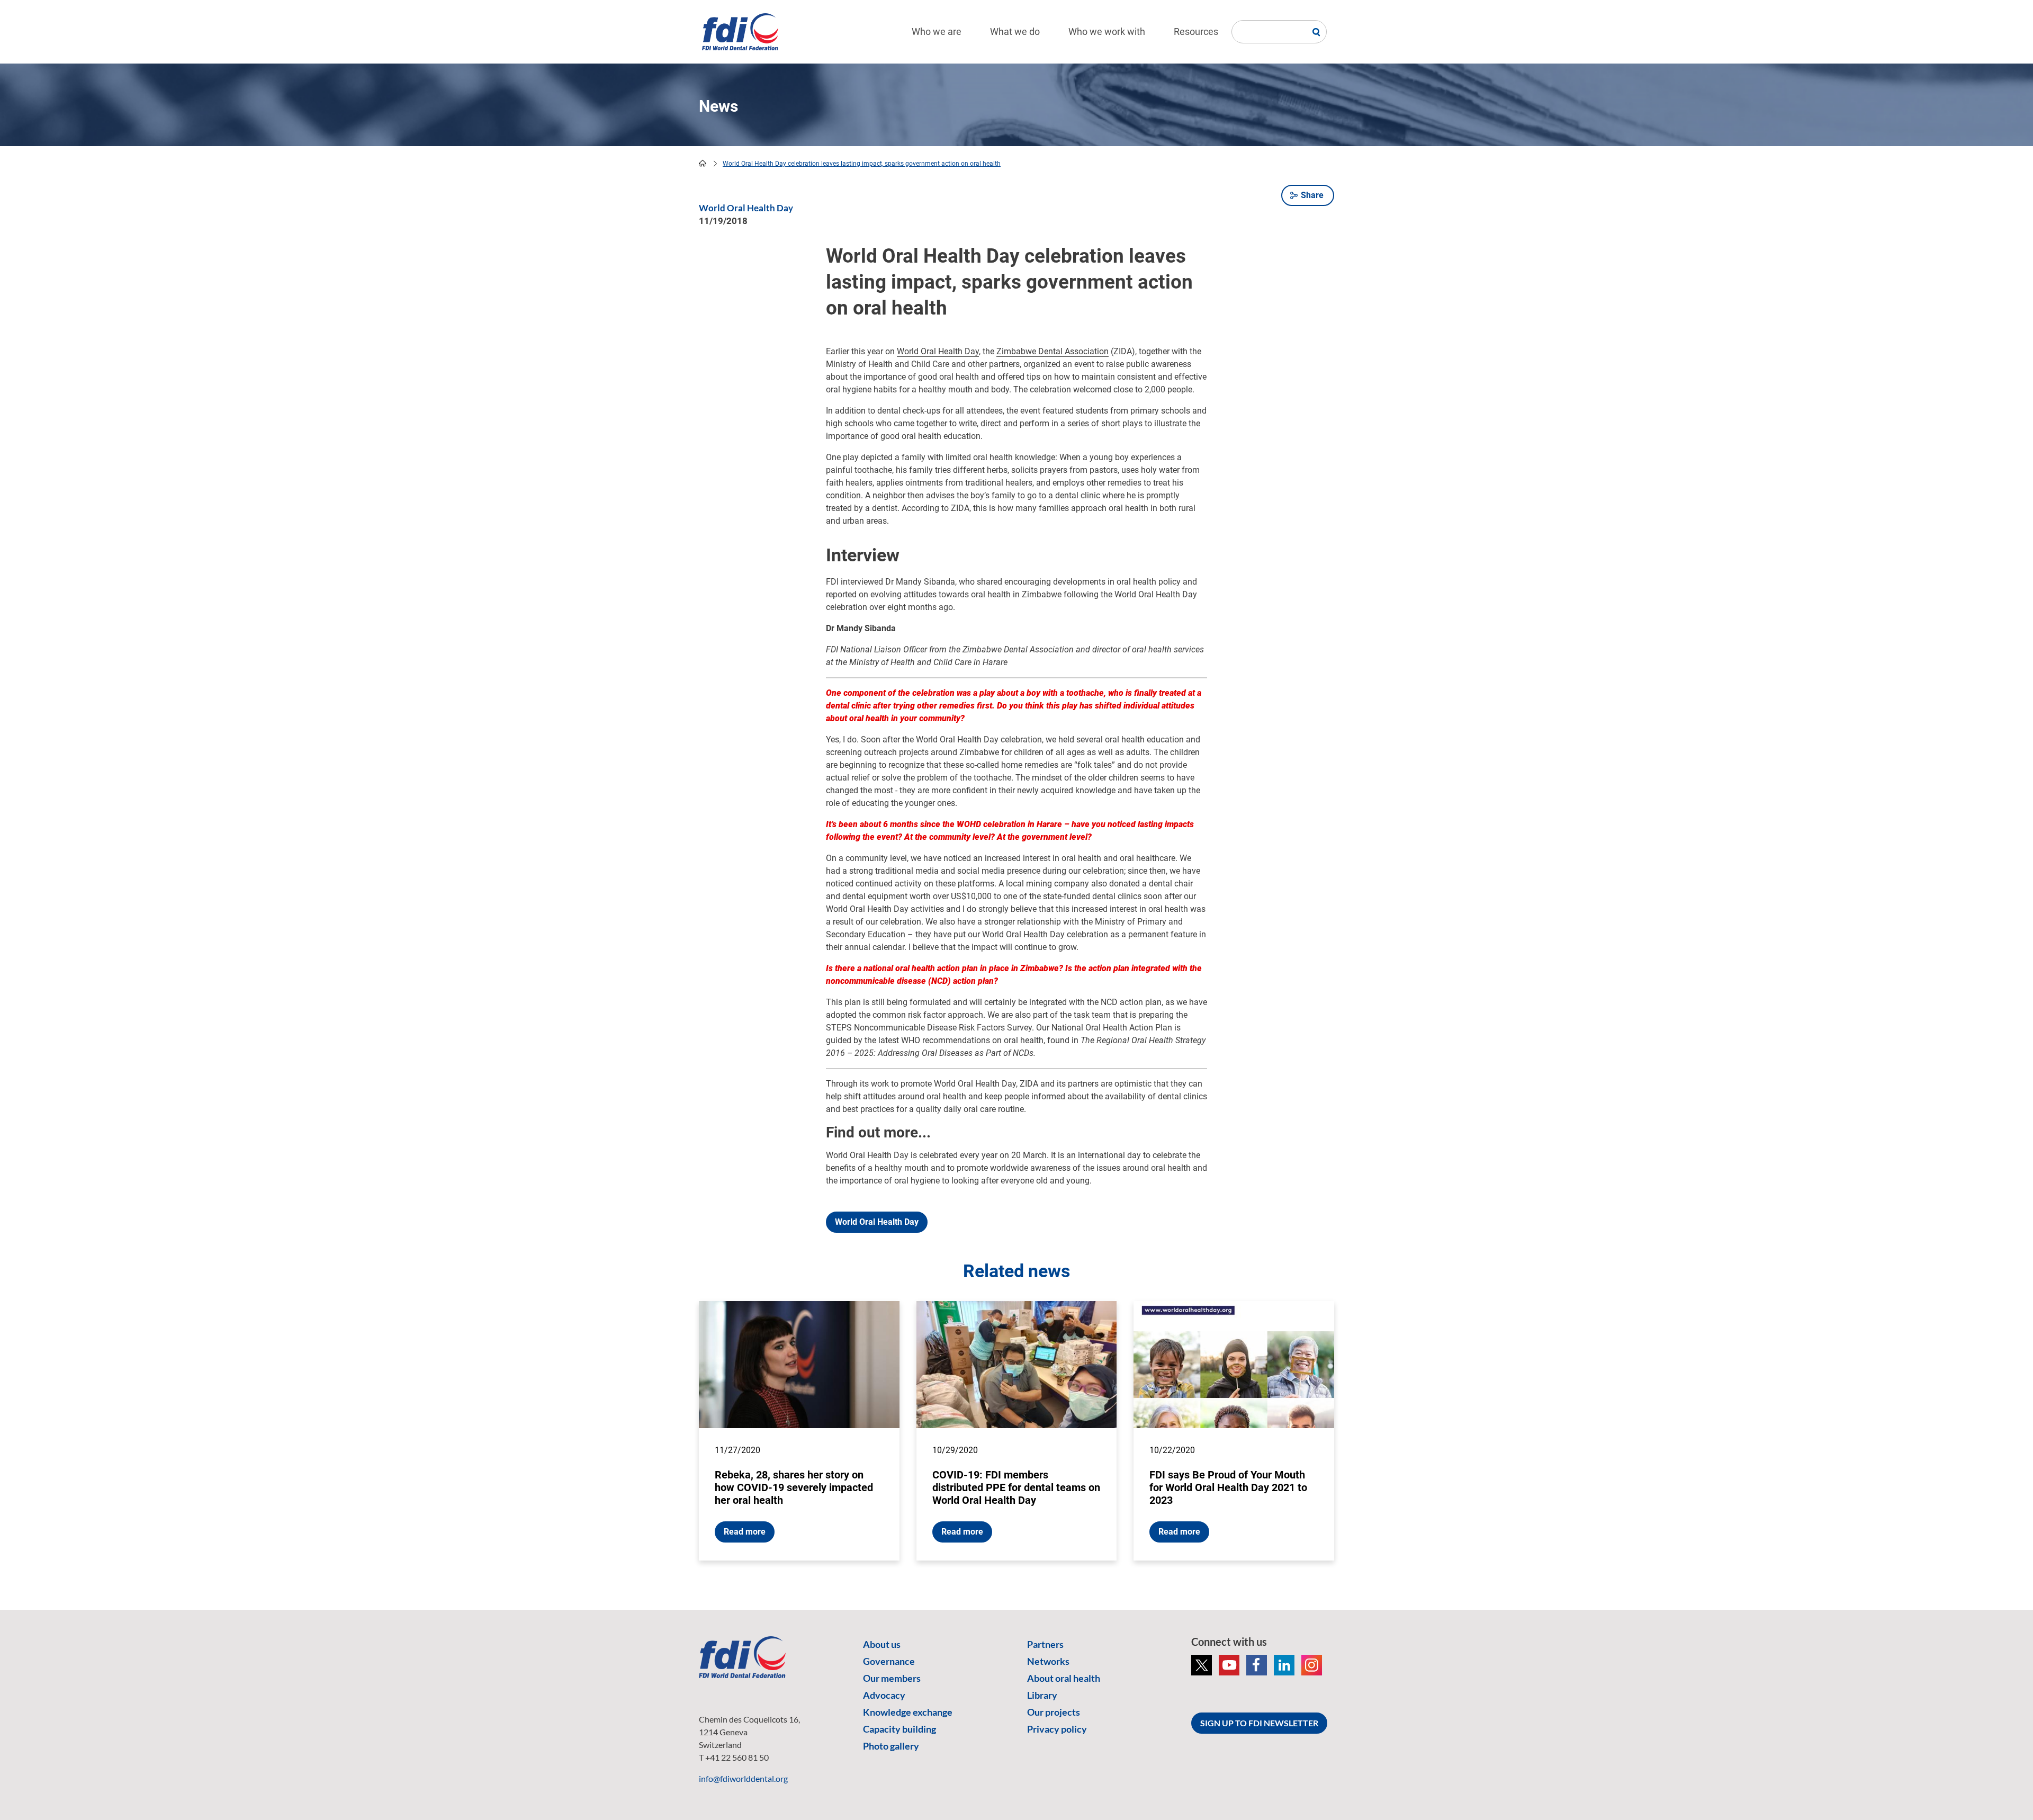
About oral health (1064, 1678)
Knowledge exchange (908, 1712)
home (703, 163)
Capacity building (899, 1729)
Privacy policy (1057, 1729)
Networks (1048, 1661)
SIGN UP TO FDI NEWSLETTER (1259, 1723)
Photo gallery (891, 1746)
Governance (889, 1661)
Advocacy (884, 1695)
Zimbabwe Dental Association (1053, 351)
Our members (892, 1678)
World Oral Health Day (938, 351)
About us (882, 1644)
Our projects (1054, 1712)
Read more (745, 1532)
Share (1312, 195)
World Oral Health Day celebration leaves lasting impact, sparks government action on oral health (862, 164)
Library (1042, 1695)
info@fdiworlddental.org (743, 1778)
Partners (1045, 1644)
